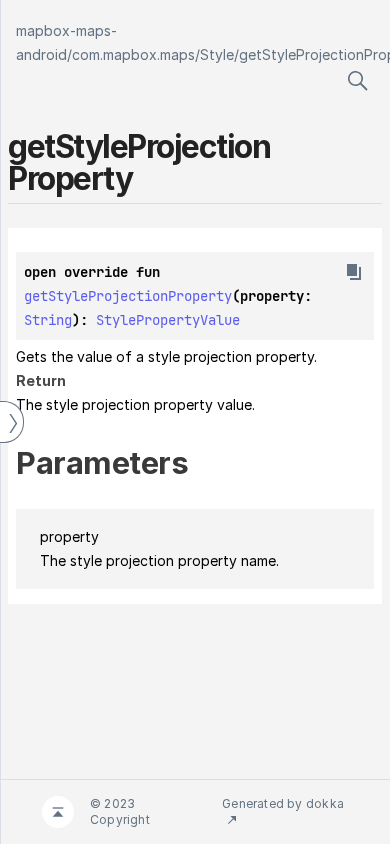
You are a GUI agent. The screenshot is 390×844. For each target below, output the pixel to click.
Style (217, 54)
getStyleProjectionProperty (128, 296)
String (48, 320)
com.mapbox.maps (133, 54)
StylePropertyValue (168, 320)
